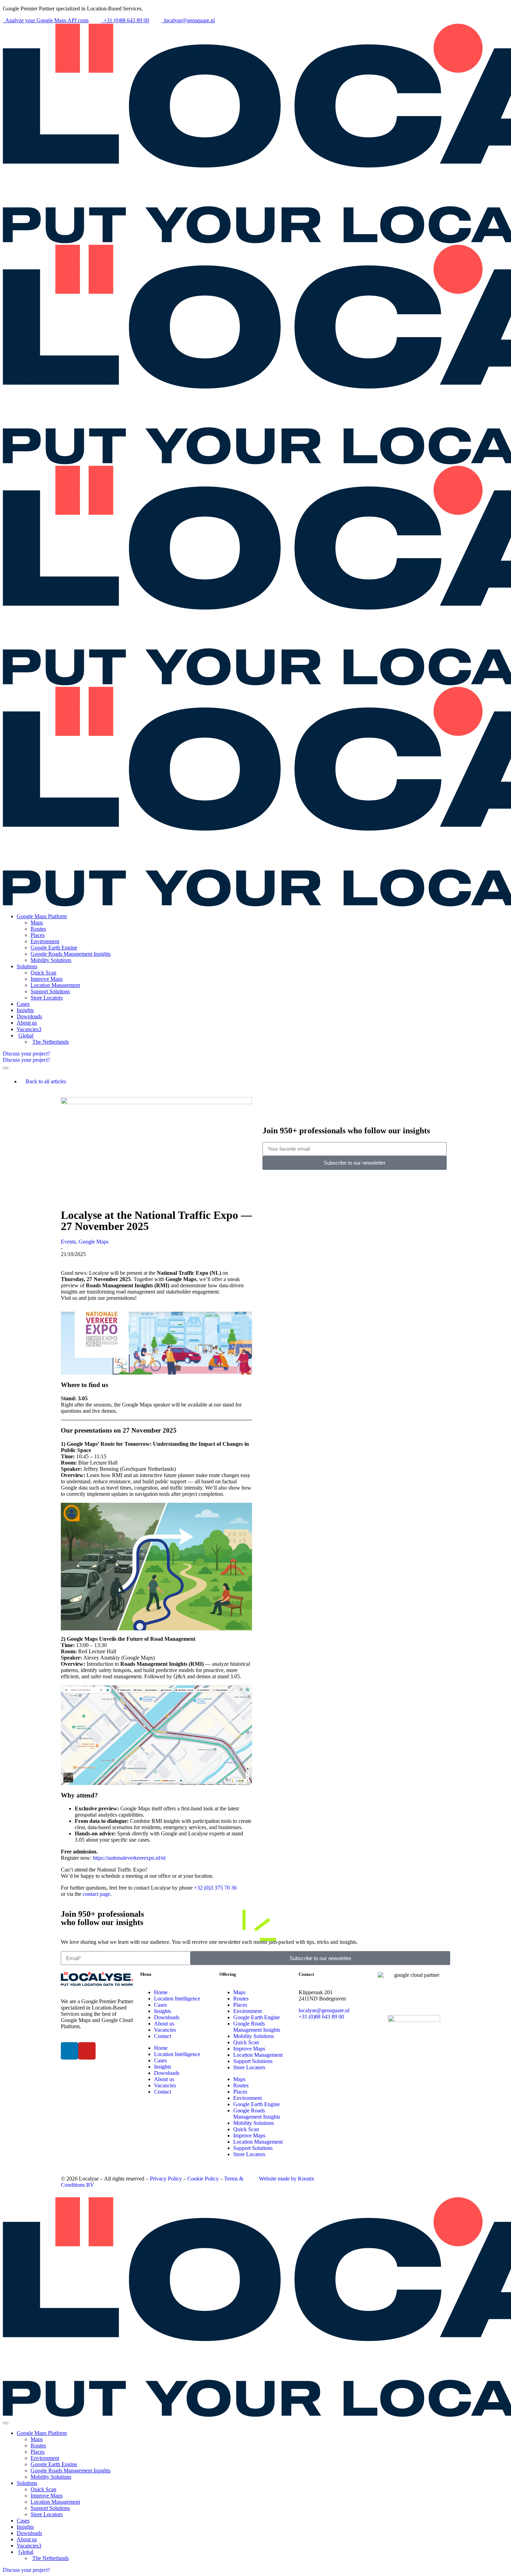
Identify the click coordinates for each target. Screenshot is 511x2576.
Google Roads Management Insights (257, 2027)
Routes (241, 1999)
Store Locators (249, 2067)
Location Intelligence (177, 1999)
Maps (239, 1992)
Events (68, 1242)
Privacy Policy (166, 2179)
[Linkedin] (70, 2051)
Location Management (258, 2055)
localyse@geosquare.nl (324, 2010)
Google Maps (94, 1242)
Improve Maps (249, 2049)
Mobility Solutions (254, 2036)
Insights (163, 2011)
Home (161, 1992)
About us (164, 2024)
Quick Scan (246, 2042)
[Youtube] (87, 2051)
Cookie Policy (203, 2179)
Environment (248, 2011)
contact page (96, 1894)
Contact (163, 2036)
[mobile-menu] (6, 1068)
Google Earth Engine (257, 2017)
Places (240, 2005)
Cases (160, 2005)
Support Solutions (253, 2061)
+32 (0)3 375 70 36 (215, 1888)
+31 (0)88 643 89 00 (321, 2017)
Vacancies (165, 2030)
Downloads (167, 2017)
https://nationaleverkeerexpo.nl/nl (128, 1858)
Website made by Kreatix (287, 2179)
